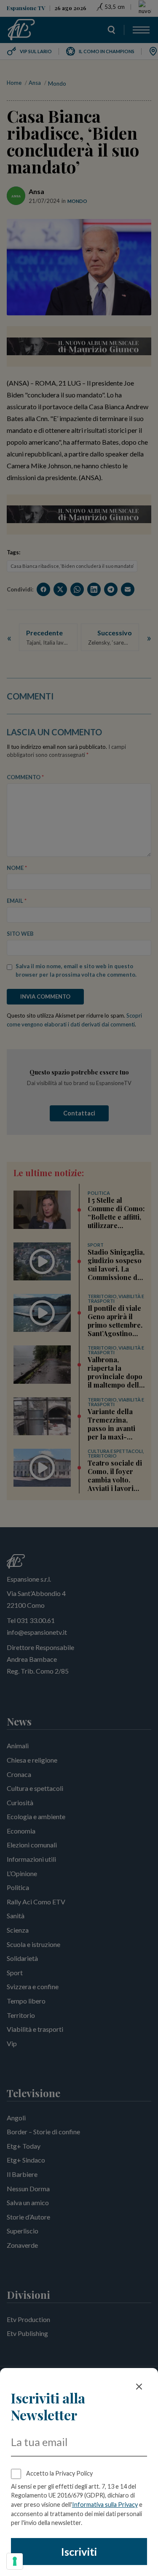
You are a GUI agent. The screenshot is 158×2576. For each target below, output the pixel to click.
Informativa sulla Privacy (105, 2504)
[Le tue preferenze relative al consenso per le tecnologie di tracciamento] (15, 2561)
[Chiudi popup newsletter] (139, 2387)
